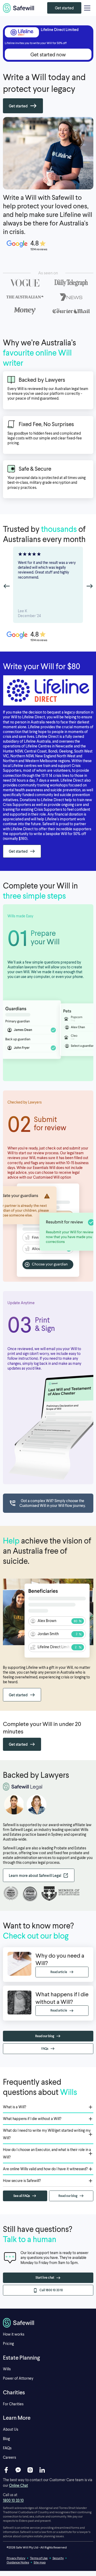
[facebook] (6, 2470)
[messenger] (18, 2470)
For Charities (13, 2404)
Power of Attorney (18, 2378)
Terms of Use (39, 2558)
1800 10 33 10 (13, 2500)
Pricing (8, 2343)
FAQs (7, 2448)
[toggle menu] (87, 8)
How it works (14, 2334)
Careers (9, 2457)
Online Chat (19, 2485)
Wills (7, 2369)
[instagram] (30, 2470)
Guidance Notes (18, 2562)
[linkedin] (42, 2470)
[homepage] (19, 8)
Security (58, 2558)
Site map (40, 2562)
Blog (6, 2439)
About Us (11, 2429)
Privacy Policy (16, 2558)
